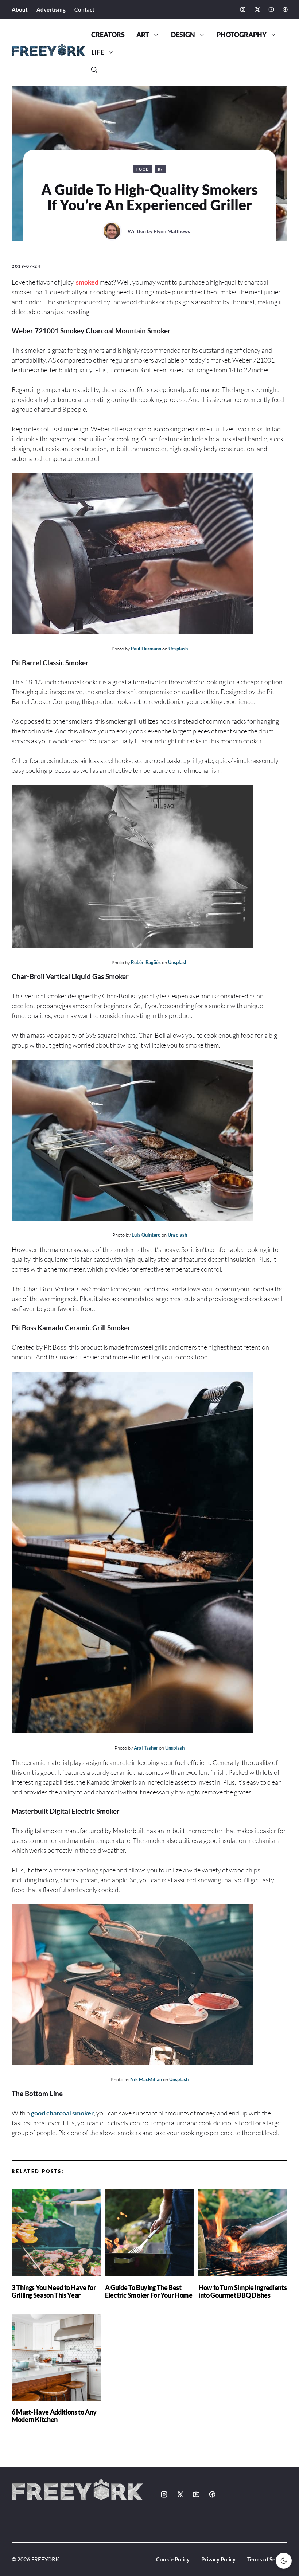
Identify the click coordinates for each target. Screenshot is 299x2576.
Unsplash (178, 649)
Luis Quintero (146, 1235)
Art (143, 35)
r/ (160, 169)
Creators (108, 35)
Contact (84, 9)
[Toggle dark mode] (284, 2561)
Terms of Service (267, 2559)
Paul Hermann (146, 649)
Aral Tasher (146, 1748)
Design (183, 35)
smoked (87, 282)
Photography (242, 35)
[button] (94, 70)
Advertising (51, 9)
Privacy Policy (218, 2559)
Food (143, 169)
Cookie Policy (173, 2559)
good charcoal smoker (62, 2113)
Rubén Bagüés (146, 962)
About (20, 9)
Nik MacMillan (146, 2079)
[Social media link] (243, 9)
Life (98, 52)
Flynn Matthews (172, 231)
